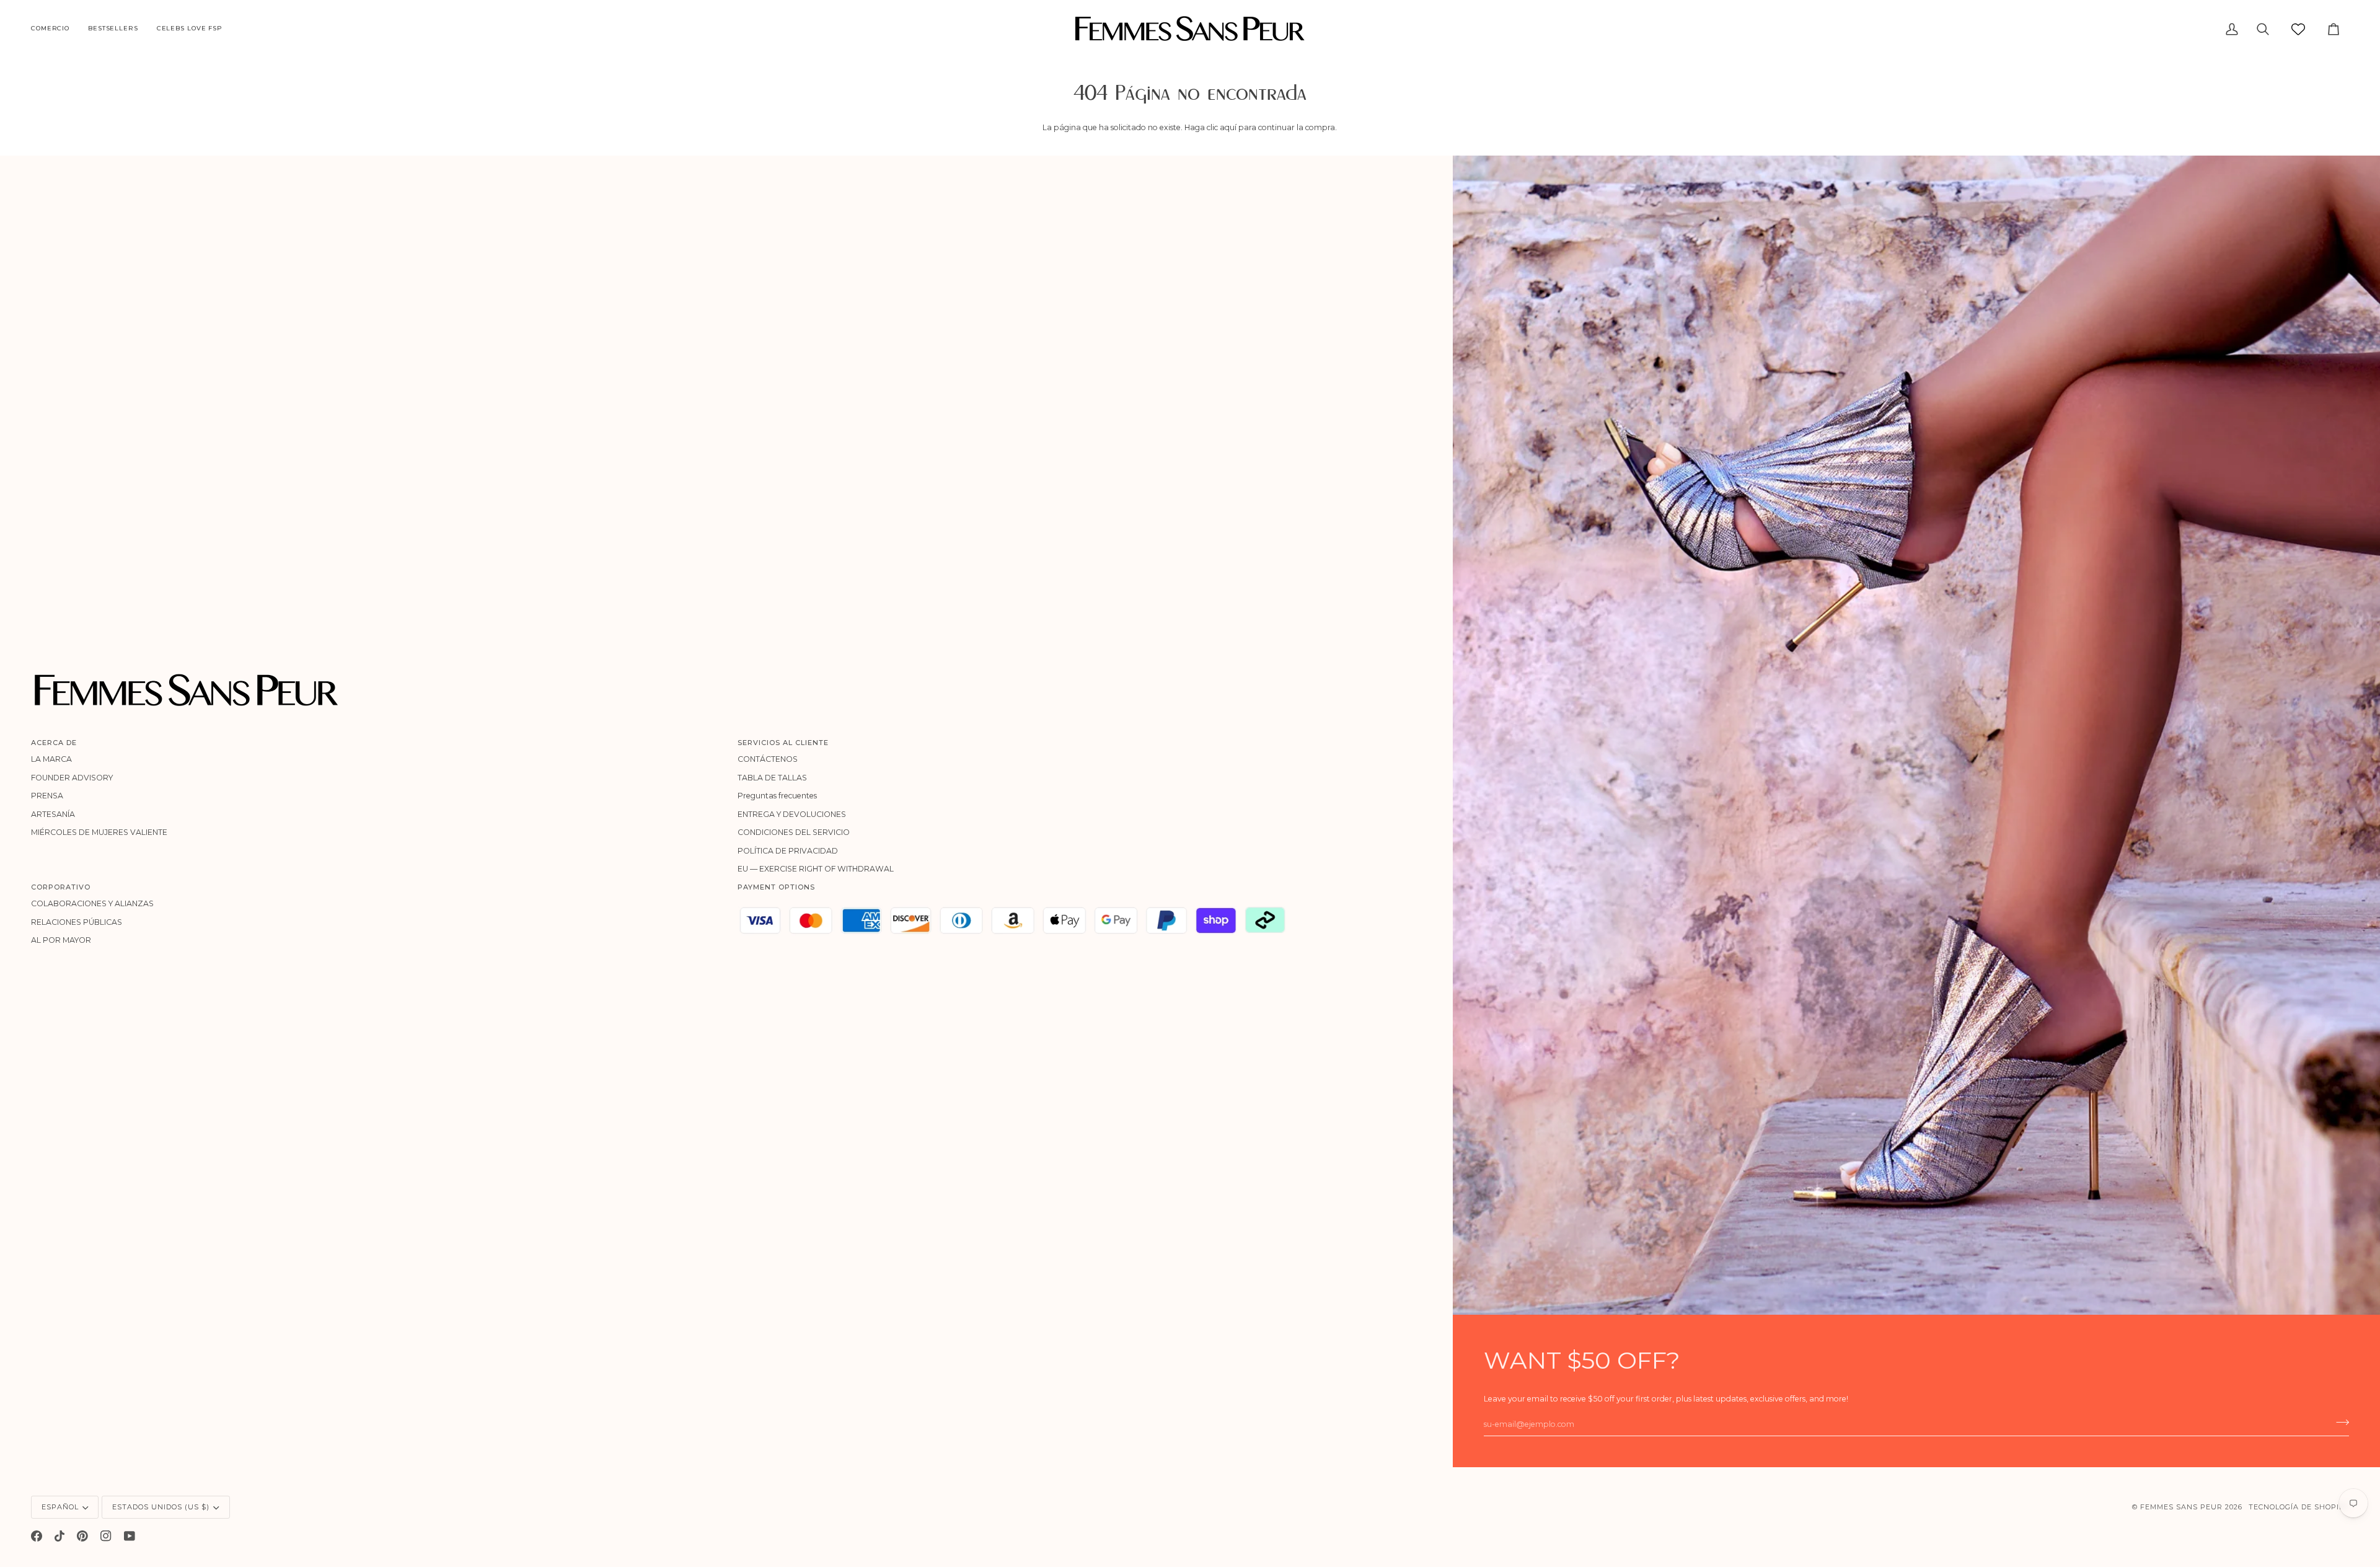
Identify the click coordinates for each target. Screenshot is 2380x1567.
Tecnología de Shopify (2299, 1507)
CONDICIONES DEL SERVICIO (794, 832)
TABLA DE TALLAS (772, 778)
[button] (55, 29)
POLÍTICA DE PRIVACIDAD (788, 851)
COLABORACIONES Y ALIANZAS (92, 903)
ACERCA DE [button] (54, 743)
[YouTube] (130, 1536)
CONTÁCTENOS (768, 759)
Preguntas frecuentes (777, 796)
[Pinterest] (82, 1536)
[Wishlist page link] (2298, 29)
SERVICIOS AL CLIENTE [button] (783, 743)
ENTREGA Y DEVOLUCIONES (792, 814)
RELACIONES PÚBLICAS (77, 922)
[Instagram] (106, 1536)
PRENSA (47, 796)
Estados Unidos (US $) (161, 1507)
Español (60, 1507)
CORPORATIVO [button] (61, 887)
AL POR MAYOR (61, 940)
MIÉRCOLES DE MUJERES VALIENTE (99, 832)
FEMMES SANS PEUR (2181, 1507)
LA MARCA (51, 759)
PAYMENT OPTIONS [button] (776, 887)
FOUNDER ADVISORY (72, 778)
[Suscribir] (2339, 1423)
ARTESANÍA (53, 814)
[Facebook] (37, 1536)
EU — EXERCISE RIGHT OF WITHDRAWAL (816, 869)
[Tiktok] (59, 1536)
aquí (1228, 127)
